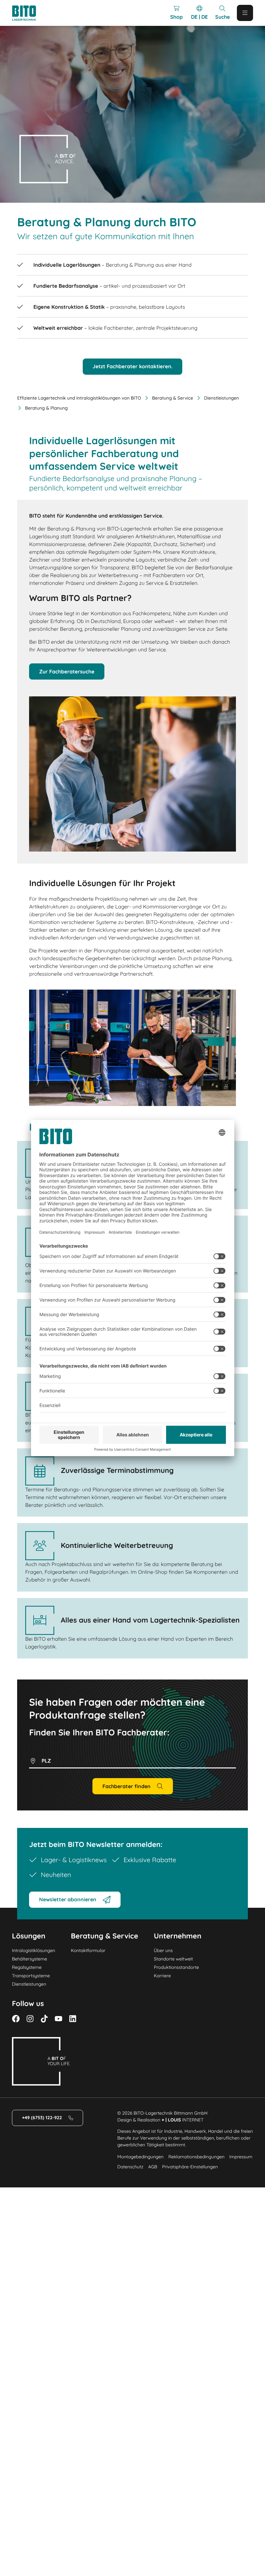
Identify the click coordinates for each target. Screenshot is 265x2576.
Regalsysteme (27, 1967)
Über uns (163, 1950)
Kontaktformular (88, 1950)
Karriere (162, 1976)
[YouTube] (58, 2019)
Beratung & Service (172, 398)
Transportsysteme (31, 1976)
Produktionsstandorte (176, 1967)
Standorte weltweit (173, 1959)
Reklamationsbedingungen (196, 2157)
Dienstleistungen (221, 398)
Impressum (241, 2157)
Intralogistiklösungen (34, 1950)
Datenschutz (130, 2167)
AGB (153, 2167)
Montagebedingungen (140, 2157)
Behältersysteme (30, 1959)
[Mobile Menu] (245, 13)
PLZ (46, 1761)
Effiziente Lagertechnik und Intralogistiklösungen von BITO (79, 398)
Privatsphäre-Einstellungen (190, 2167)
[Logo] (30, 13)
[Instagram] (30, 2019)
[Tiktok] (44, 2019)
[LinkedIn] (73, 2019)
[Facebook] (16, 2019)
